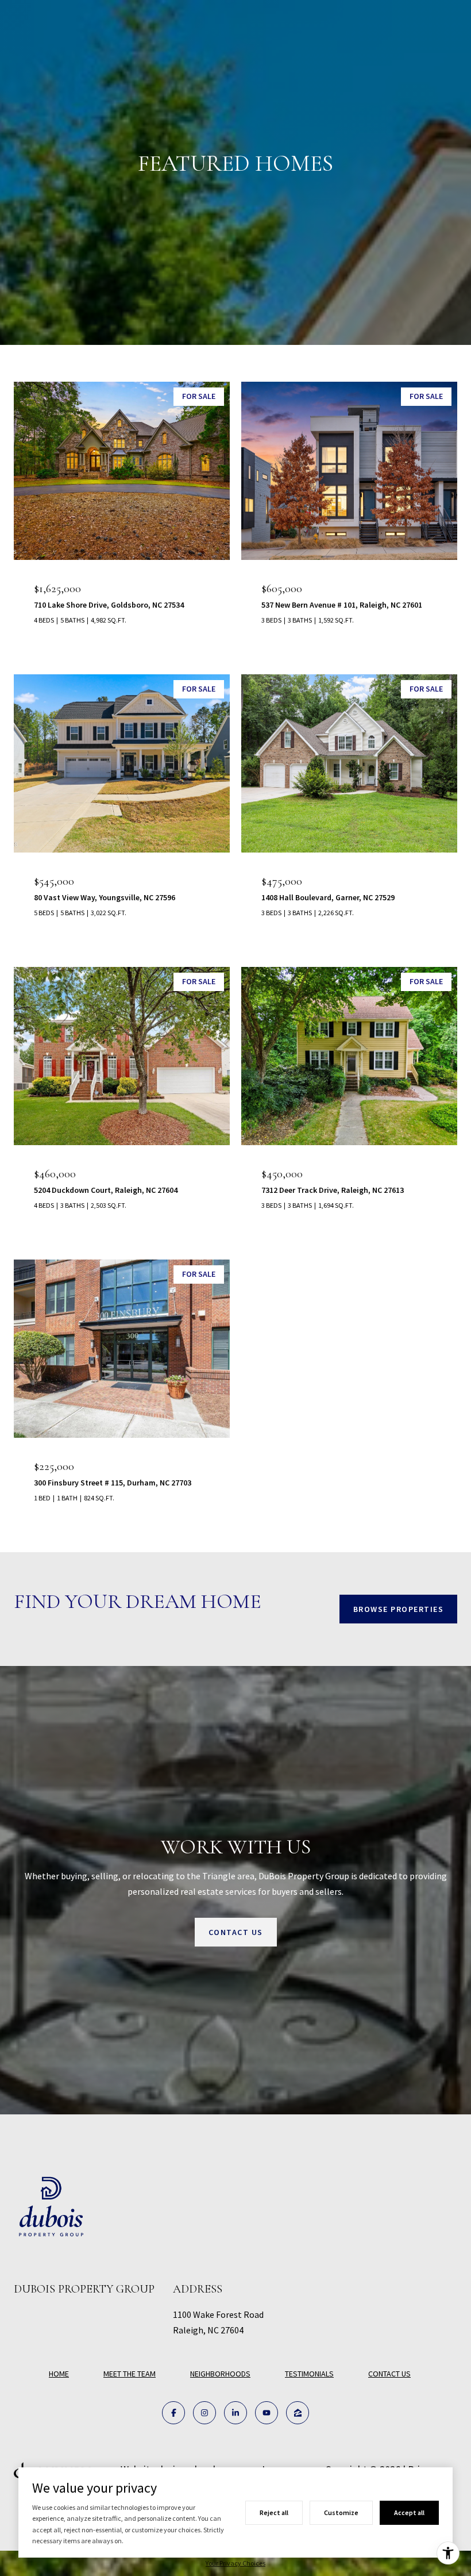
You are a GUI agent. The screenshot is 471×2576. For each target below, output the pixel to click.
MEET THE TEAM (130, 2374)
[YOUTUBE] (267, 2413)
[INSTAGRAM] (204, 2413)
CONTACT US (389, 2374)
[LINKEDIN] (235, 2413)
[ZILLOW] (298, 2413)
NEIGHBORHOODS (220, 2374)
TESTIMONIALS (309, 2374)
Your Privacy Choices (235, 2563)
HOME (59, 2374)
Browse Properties (399, 1609)
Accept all (409, 2512)
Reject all (274, 2512)
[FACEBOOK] (173, 2413)
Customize (341, 2512)
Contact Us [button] (236, 1932)
